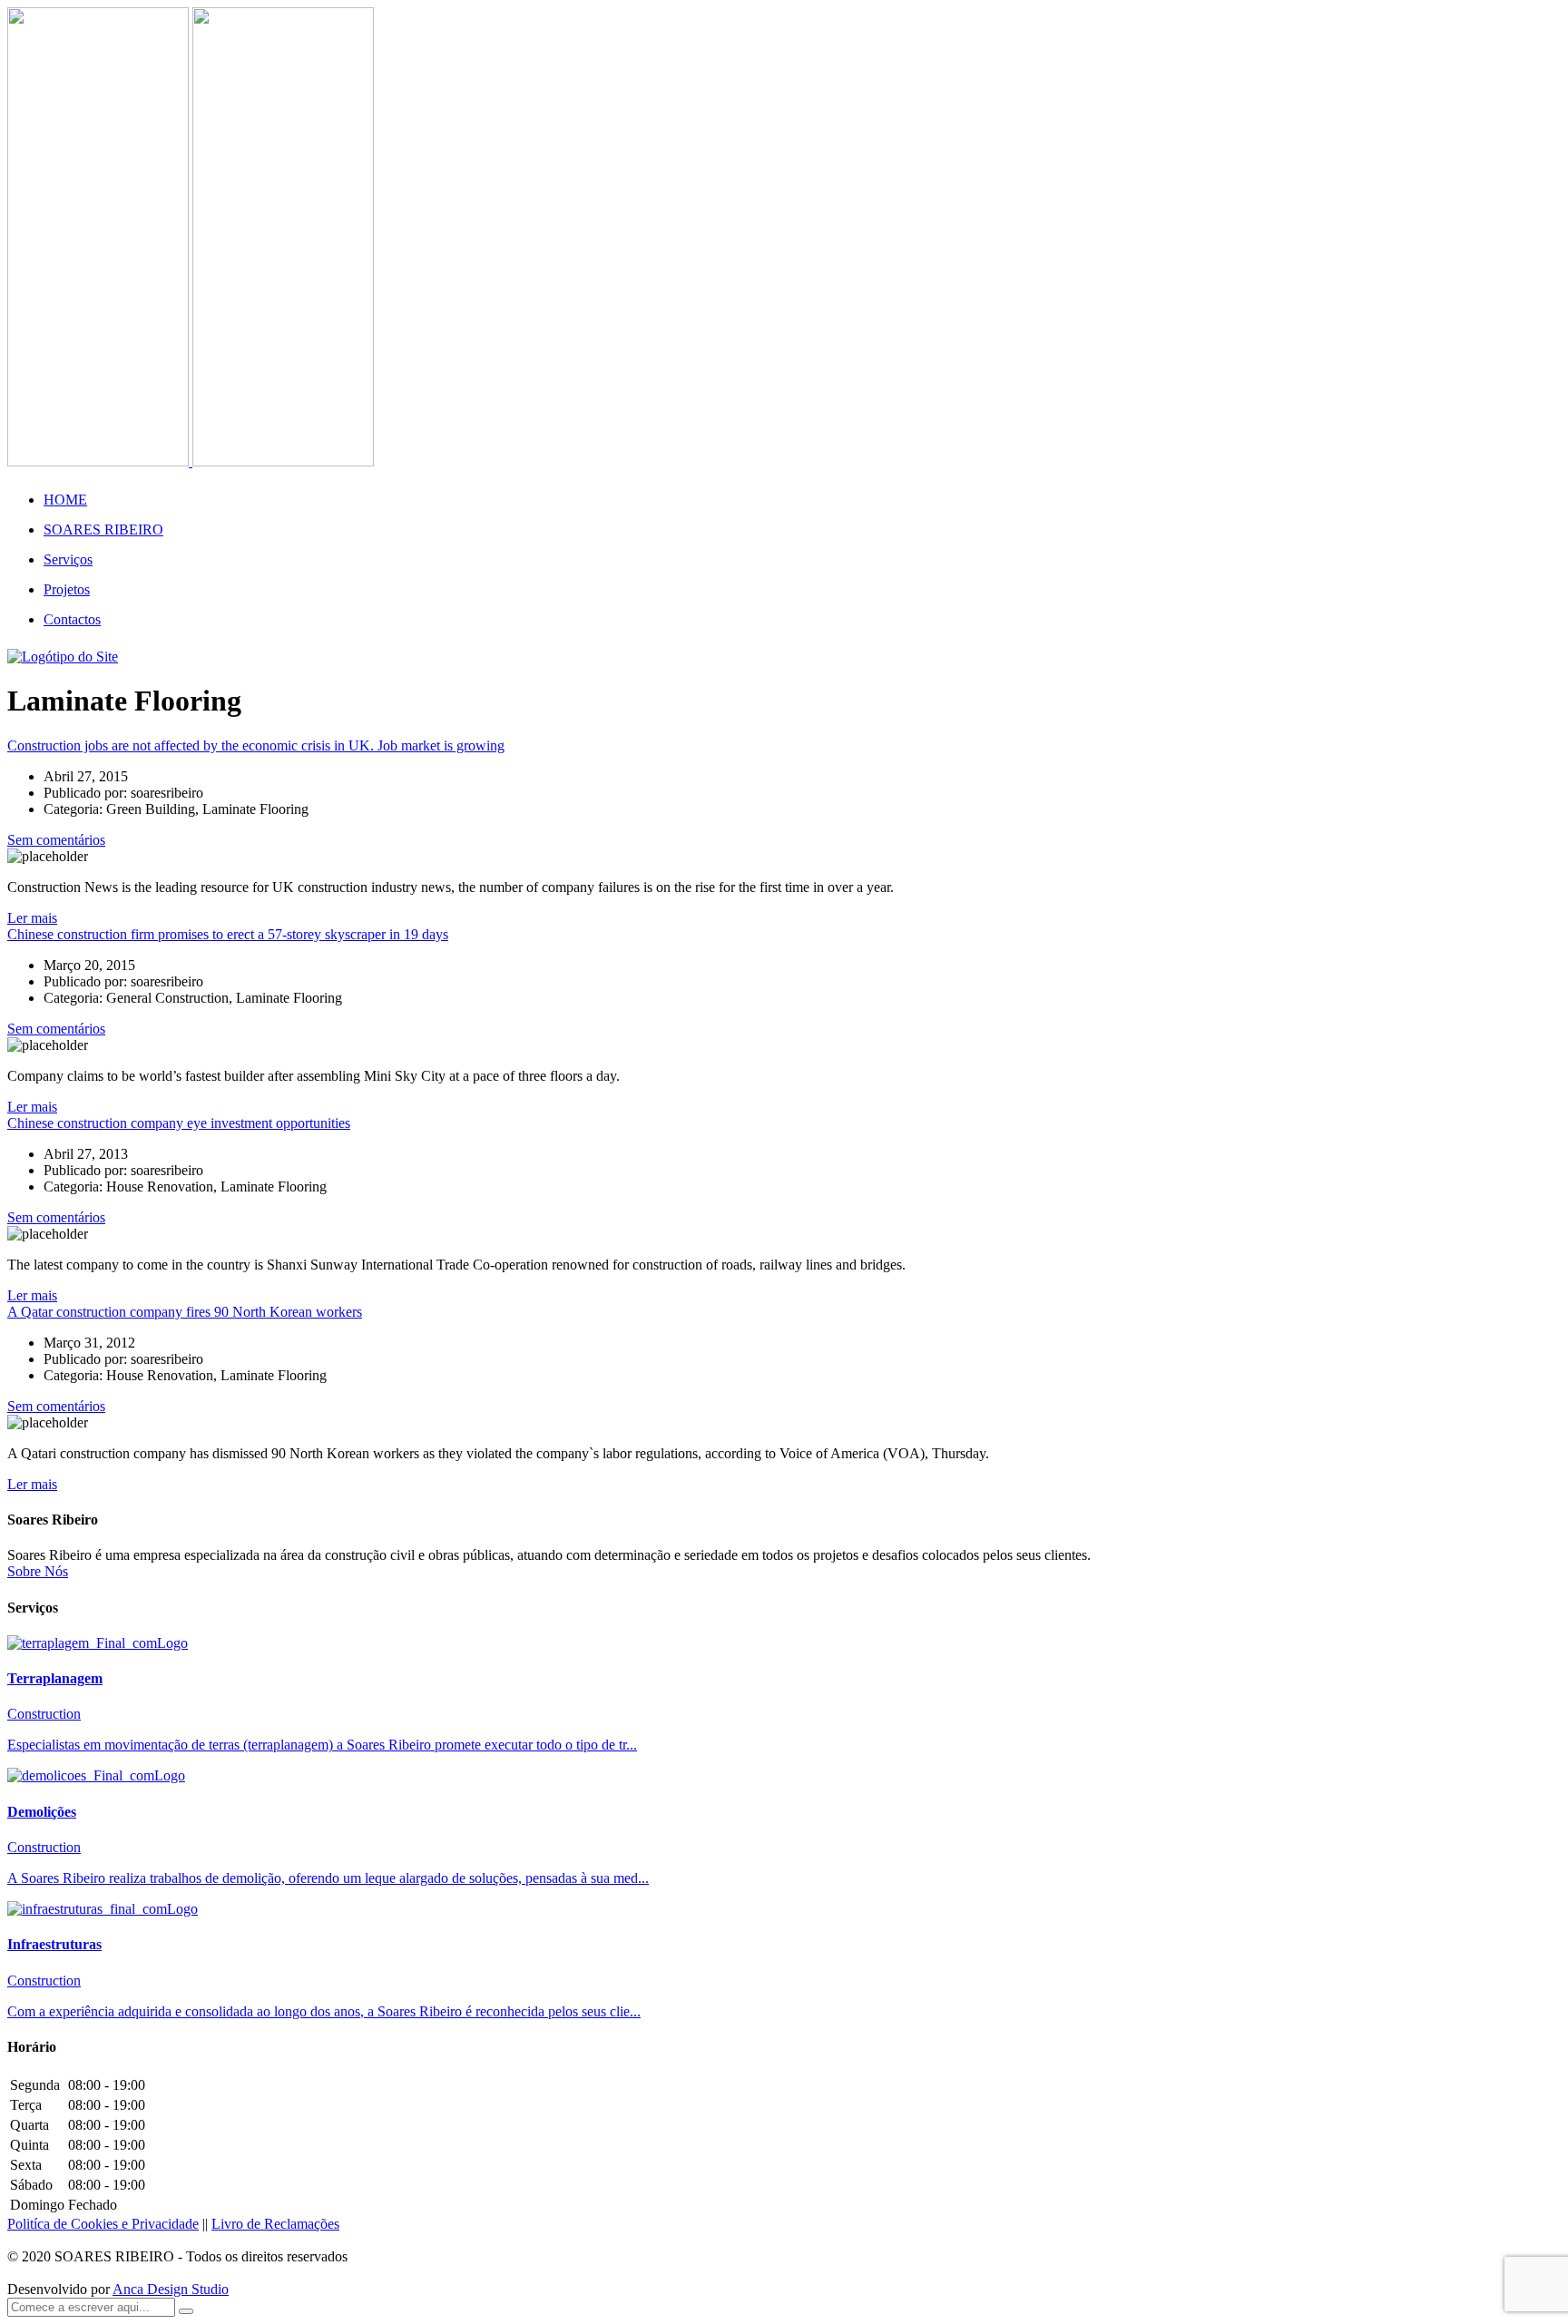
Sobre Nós (38, 1571)
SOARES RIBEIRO (103, 530)
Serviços (68, 559)
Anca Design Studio (171, 2289)
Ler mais (32, 918)
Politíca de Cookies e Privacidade (103, 2224)
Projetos (67, 589)
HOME (65, 500)
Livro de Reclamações (275, 2224)
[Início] (63, 657)
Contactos (72, 619)
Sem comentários (56, 840)
